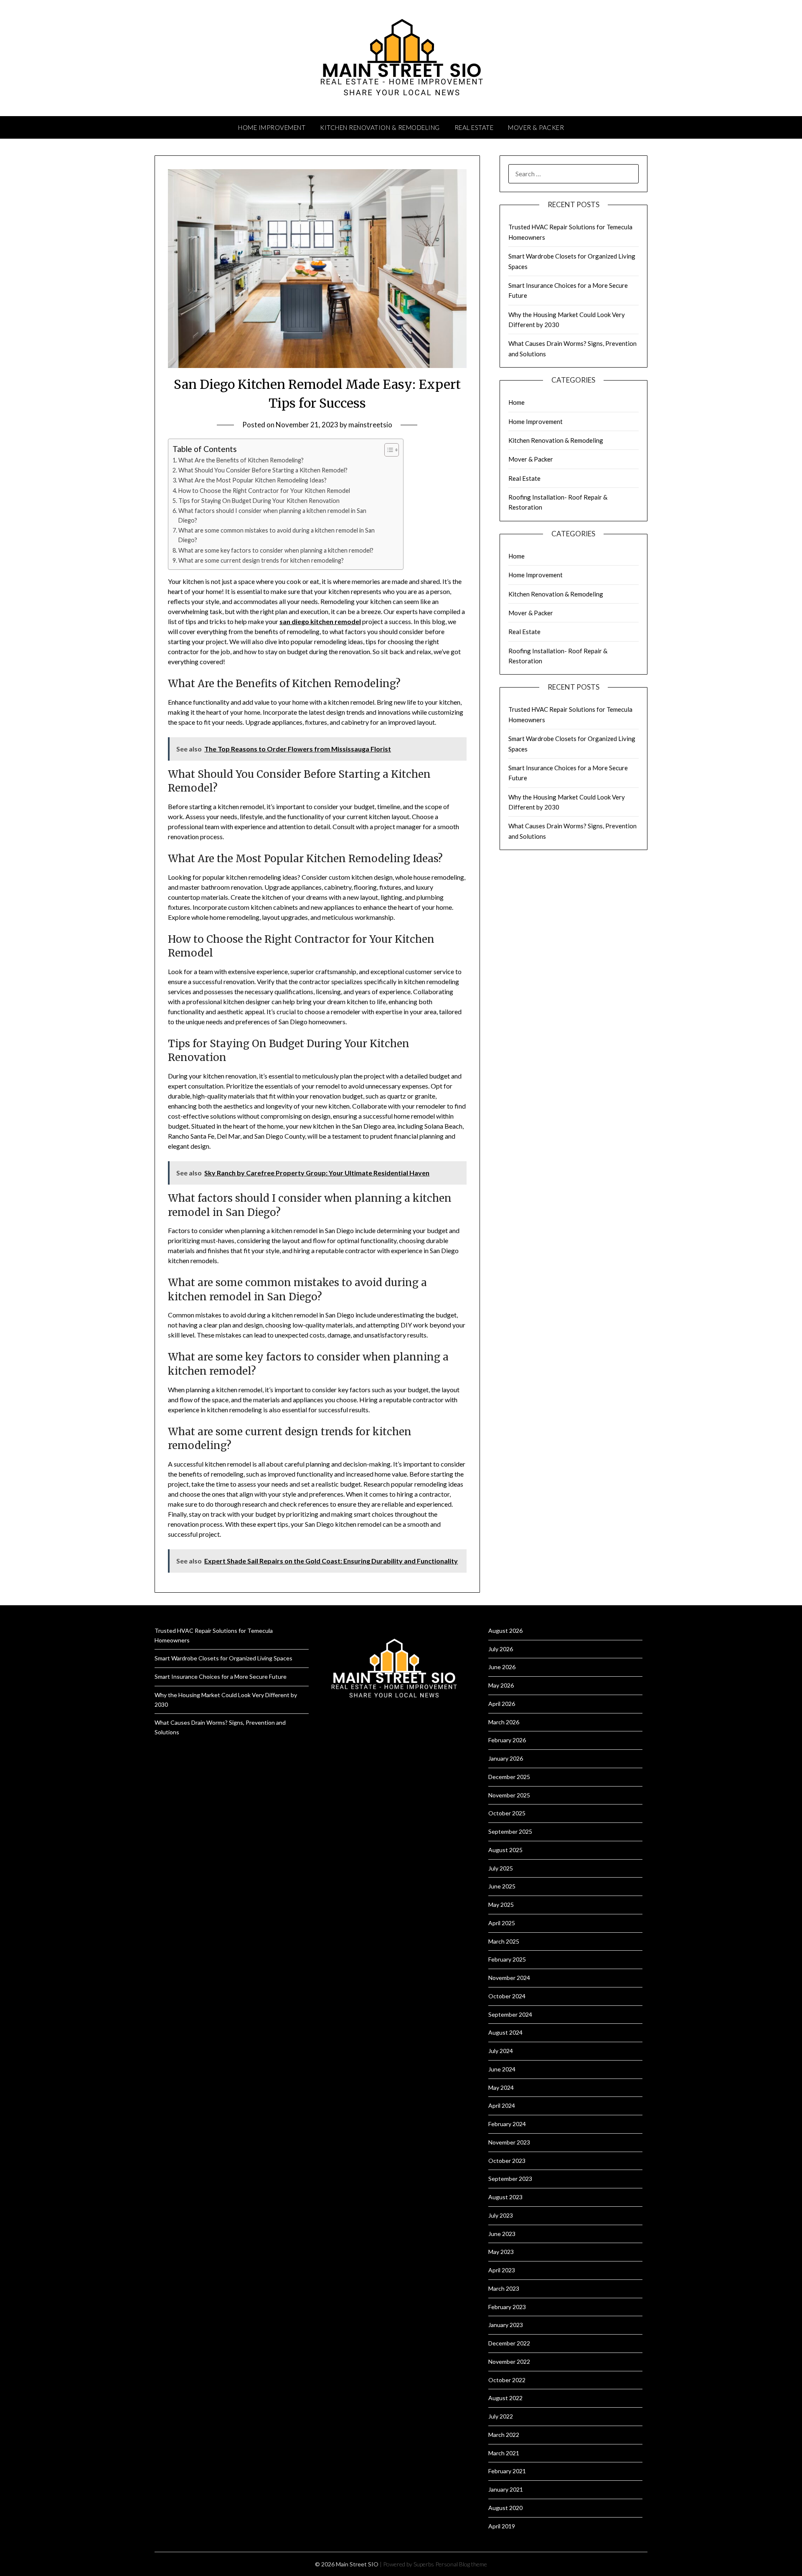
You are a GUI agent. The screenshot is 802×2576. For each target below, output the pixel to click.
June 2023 (502, 2234)
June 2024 (502, 2069)
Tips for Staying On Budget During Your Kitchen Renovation (259, 501)
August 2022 (505, 2398)
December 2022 (509, 2343)
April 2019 (502, 2526)
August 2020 (505, 2508)
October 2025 (507, 1813)
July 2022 (501, 2416)
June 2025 (502, 1886)
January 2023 (506, 2325)
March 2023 (504, 2288)
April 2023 (502, 2270)
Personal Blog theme (461, 2564)
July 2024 (501, 2051)
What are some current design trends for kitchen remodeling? (261, 560)
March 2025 (504, 1941)
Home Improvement (272, 127)
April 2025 (502, 1923)
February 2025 (507, 1959)
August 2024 (505, 2032)
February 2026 (507, 1740)
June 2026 (502, 1667)
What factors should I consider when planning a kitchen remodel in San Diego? (272, 515)
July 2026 (501, 1649)
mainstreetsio (370, 425)
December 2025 (509, 1777)
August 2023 (505, 2197)
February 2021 (507, 2471)
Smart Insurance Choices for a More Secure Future (221, 1676)
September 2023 (510, 2179)
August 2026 (505, 1631)
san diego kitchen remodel (320, 621)
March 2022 (504, 2435)
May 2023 (501, 2252)
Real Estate (474, 127)
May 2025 (501, 1905)
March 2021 (504, 2453)
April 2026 (502, 1704)
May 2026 (501, 1685)
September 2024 (510, 2014)
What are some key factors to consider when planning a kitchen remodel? (276, 550)
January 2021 (506, 2489)
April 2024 (502, 2105)
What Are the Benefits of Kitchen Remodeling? (241, 460)
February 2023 (507, 2307)
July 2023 (501, 2215)
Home (516, 402)
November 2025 (509, 1795)
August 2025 (505, 1850)
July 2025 (501, 1868)
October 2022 (507, 2380)
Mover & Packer (536, 127)
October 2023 (507, 2161)
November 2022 (509, 2362)
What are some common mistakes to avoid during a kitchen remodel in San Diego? (277, 535)
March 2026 (504, 1722)
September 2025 (510, 1831)
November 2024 (509, 1978)
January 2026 (506, 1758)
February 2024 (507, 2124)
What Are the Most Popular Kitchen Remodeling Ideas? (253, 480)
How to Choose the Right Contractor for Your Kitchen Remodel (264, 491)
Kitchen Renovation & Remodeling (380, 127)
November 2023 (509, 2142)
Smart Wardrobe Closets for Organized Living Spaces (223, 1658)
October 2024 (507, 1996)
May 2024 (501, 2087)
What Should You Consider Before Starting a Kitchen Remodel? (263, 470)
